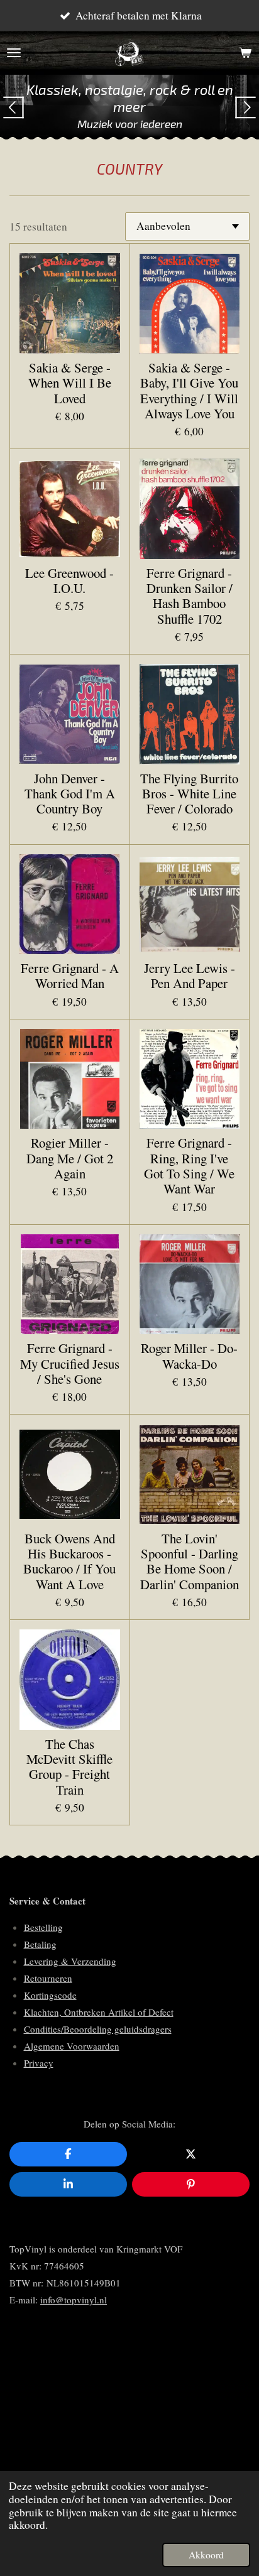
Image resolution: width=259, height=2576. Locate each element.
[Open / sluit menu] (14, 53)
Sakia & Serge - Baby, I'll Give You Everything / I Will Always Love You (189, 390)
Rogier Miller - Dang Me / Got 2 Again (70, 1158)
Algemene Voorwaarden (72, 2046)
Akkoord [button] (206, 2555)
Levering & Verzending (70, 1961)
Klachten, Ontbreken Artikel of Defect (99, 2012)
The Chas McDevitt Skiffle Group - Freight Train (69, 1767)
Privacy (39, 2063)
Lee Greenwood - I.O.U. (69, 581)
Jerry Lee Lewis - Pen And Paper (190, 976)
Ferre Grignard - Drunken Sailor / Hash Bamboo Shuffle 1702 (190, 596)
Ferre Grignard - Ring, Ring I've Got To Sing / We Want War (189, 1166)
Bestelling (43, 1927)
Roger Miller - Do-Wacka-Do (189, 1356)
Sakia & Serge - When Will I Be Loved (70, 383)
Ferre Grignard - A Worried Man (70, 976)
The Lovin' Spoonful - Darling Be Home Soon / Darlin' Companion (190, 1561)
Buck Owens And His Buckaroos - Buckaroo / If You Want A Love (69, 1561)
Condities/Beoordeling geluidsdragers (98, 2029)
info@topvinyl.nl (74, 2300)
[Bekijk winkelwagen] (245, 53)
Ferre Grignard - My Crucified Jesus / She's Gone (70, 1363)
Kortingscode (50, 1995)
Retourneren (48, 1978)
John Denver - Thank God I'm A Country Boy (70, 794)
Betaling (40, 1944)
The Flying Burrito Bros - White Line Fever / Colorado (189, 794)
